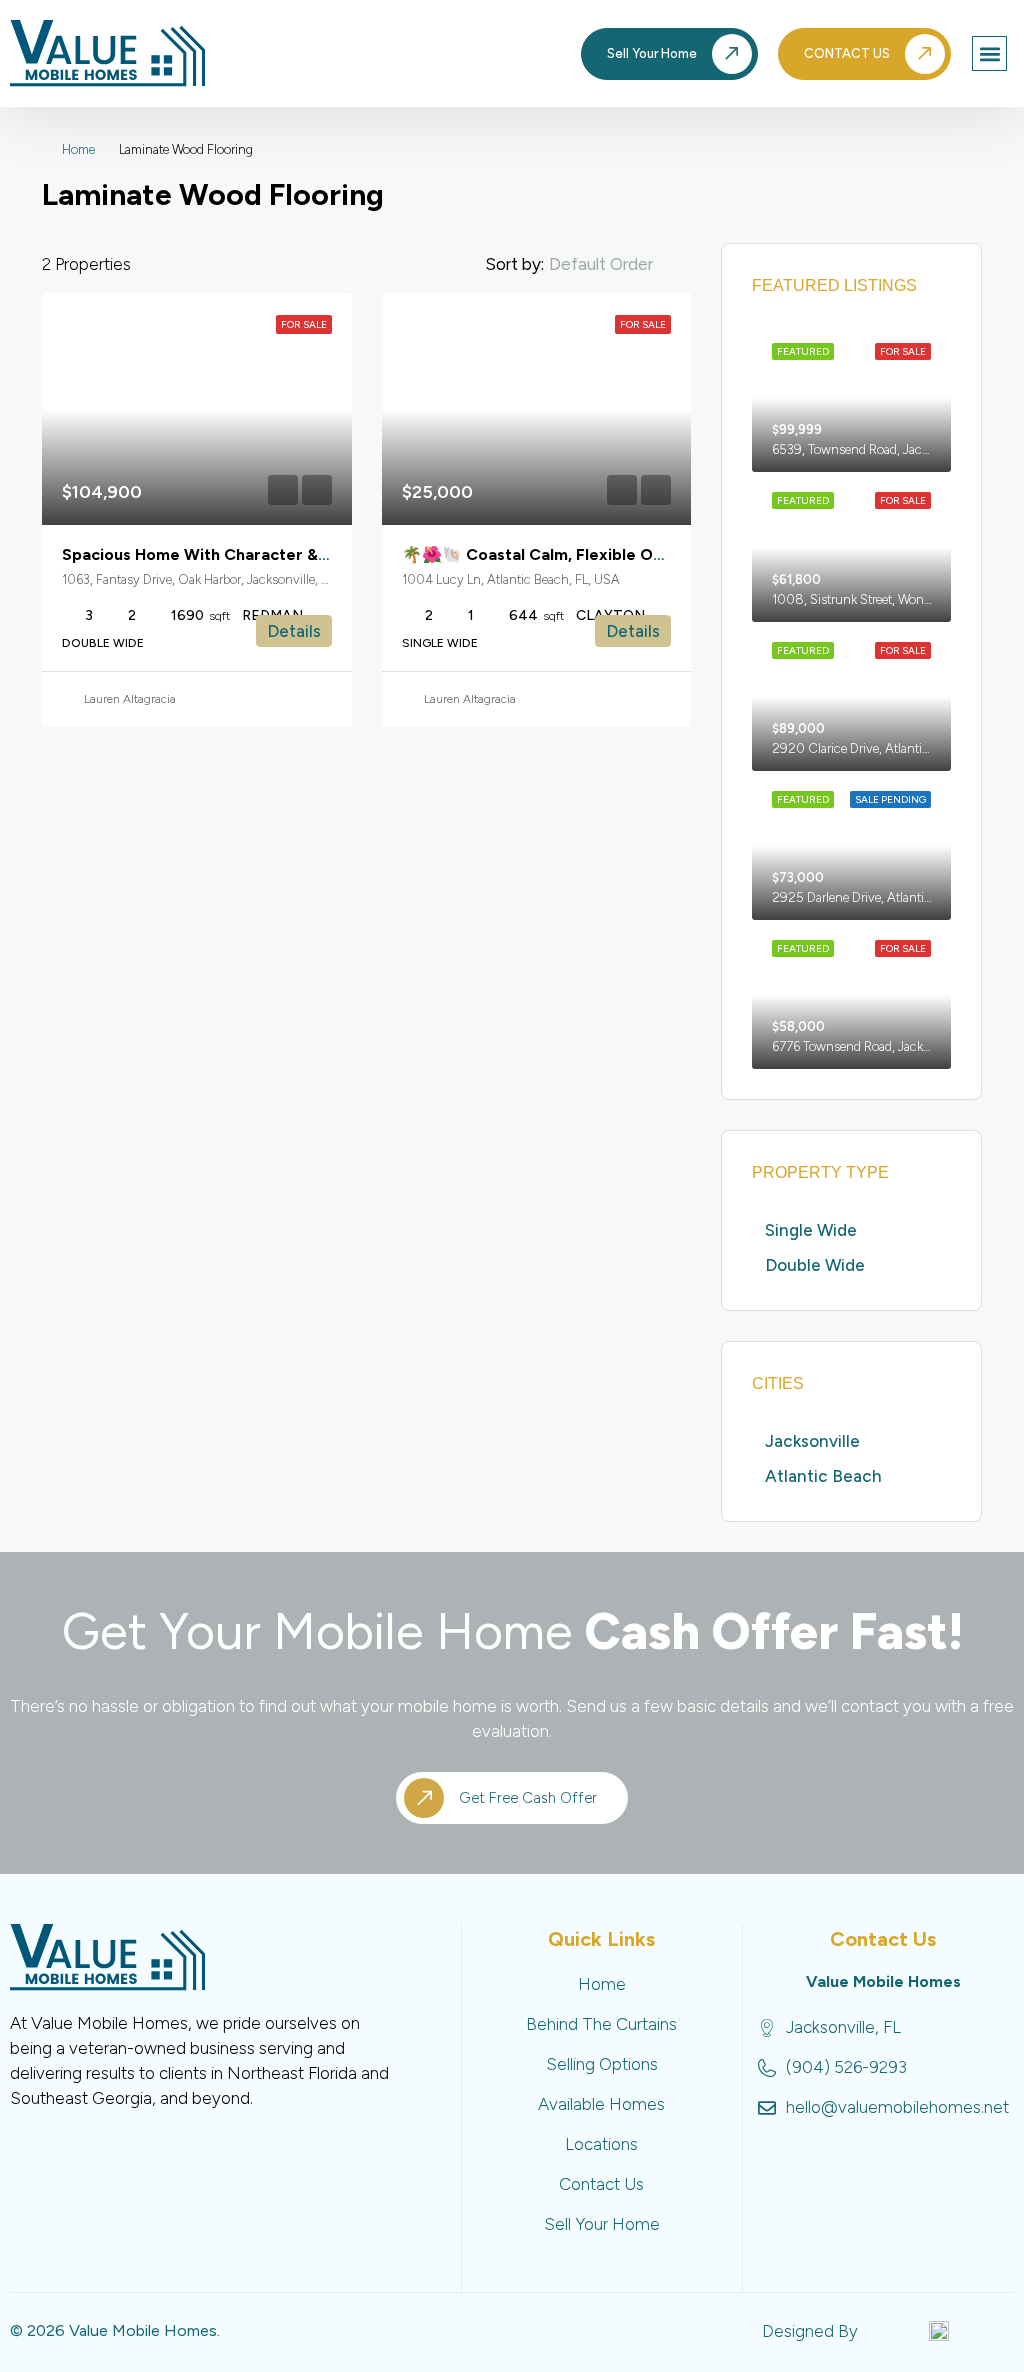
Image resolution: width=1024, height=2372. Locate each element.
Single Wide (811, 1230)
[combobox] (617, 264)
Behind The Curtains (601, 2024)
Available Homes (601, 2104)
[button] (989, 53)
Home (78, 149)
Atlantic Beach (823, 1476)
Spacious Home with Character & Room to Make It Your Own (295, 554)
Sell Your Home (602, 2224)
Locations (601, 2144)
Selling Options (602, 2064)
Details (294, 631)
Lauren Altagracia (130, 699)
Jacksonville (812, 1441)
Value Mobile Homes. (144, 2330)
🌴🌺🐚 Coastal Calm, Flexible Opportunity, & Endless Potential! (648, 554)
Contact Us (601, 2184)
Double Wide (815, 1265)
